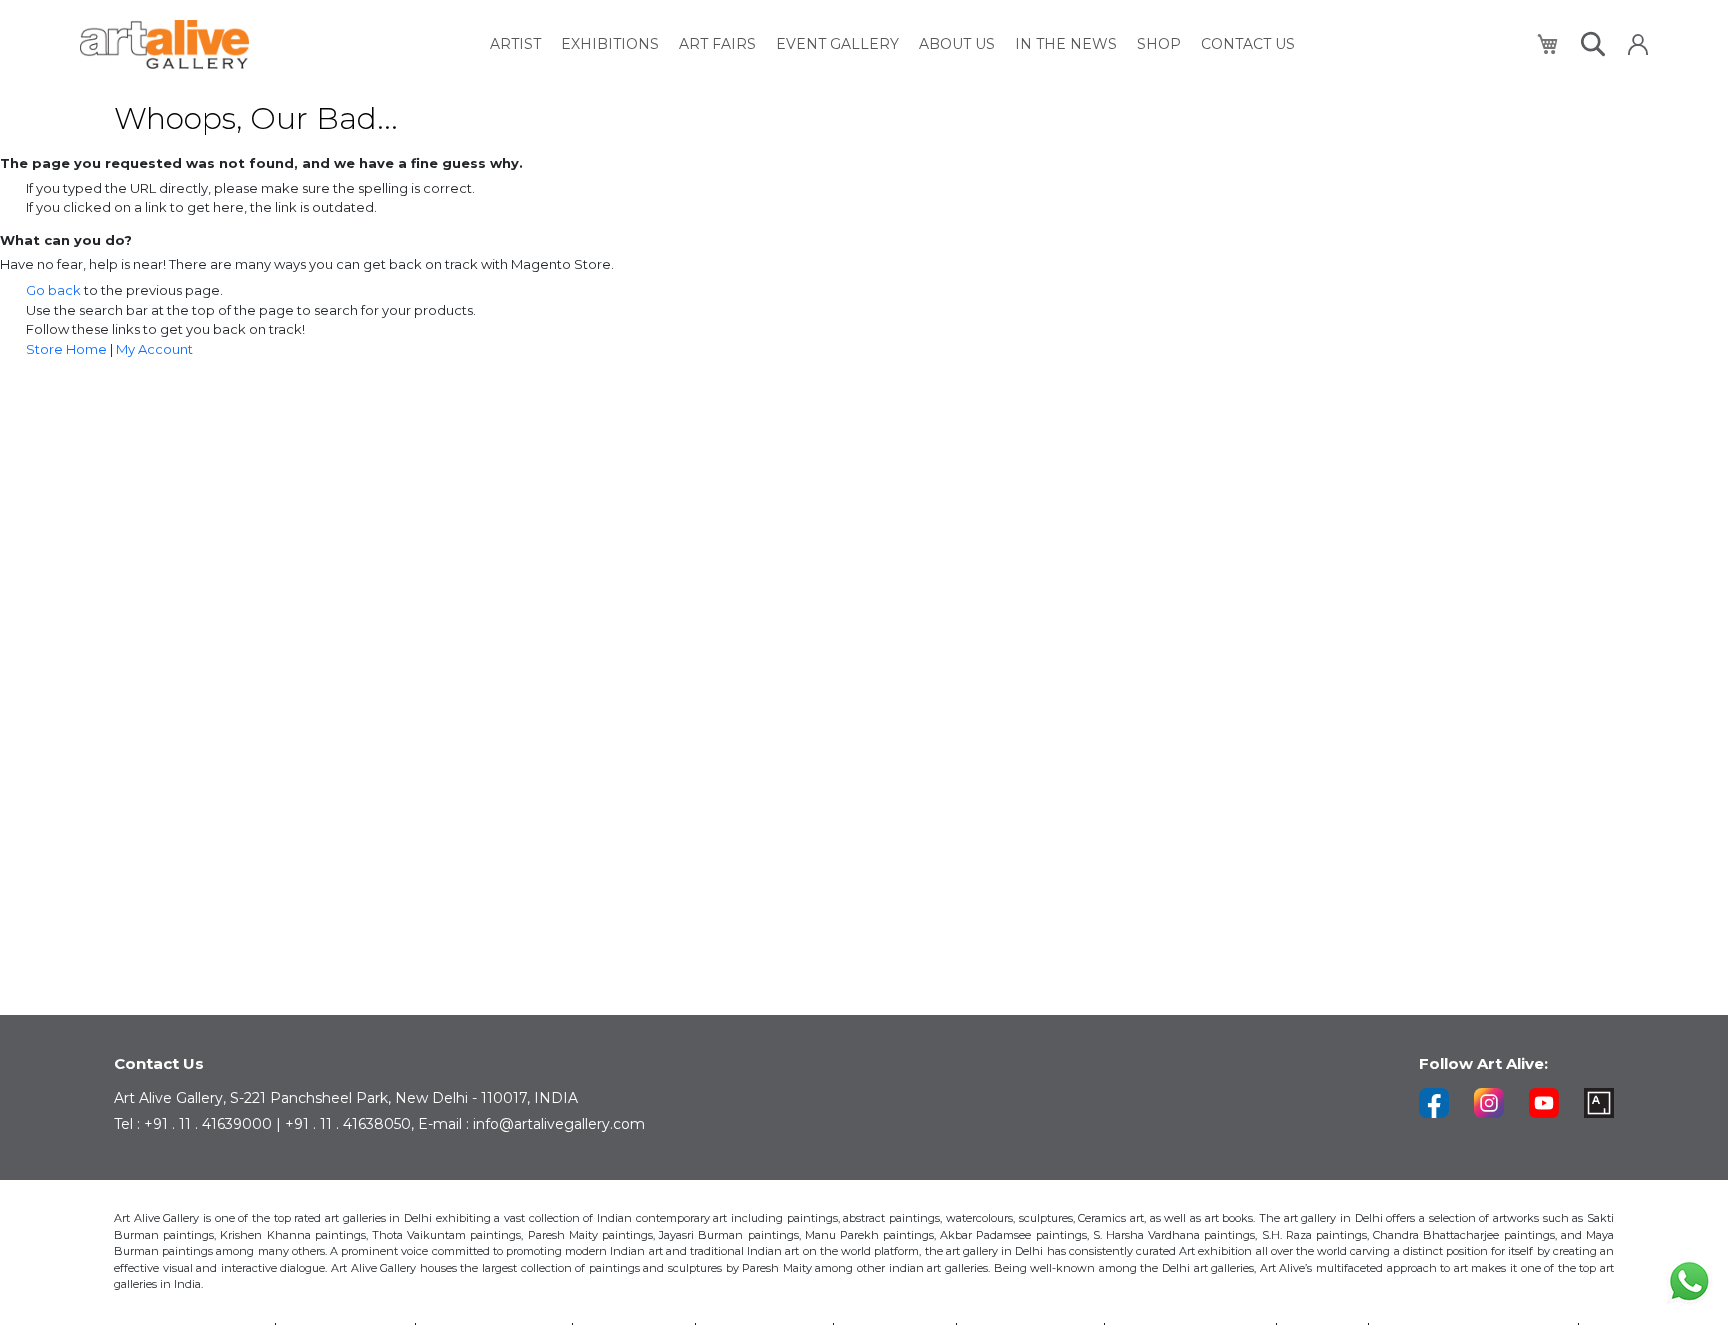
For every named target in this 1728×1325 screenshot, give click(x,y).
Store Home (66, 349)
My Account (154, 349)
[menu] (892, 44)
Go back (53, 290)
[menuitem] (515, 44)
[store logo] (164, 44)
